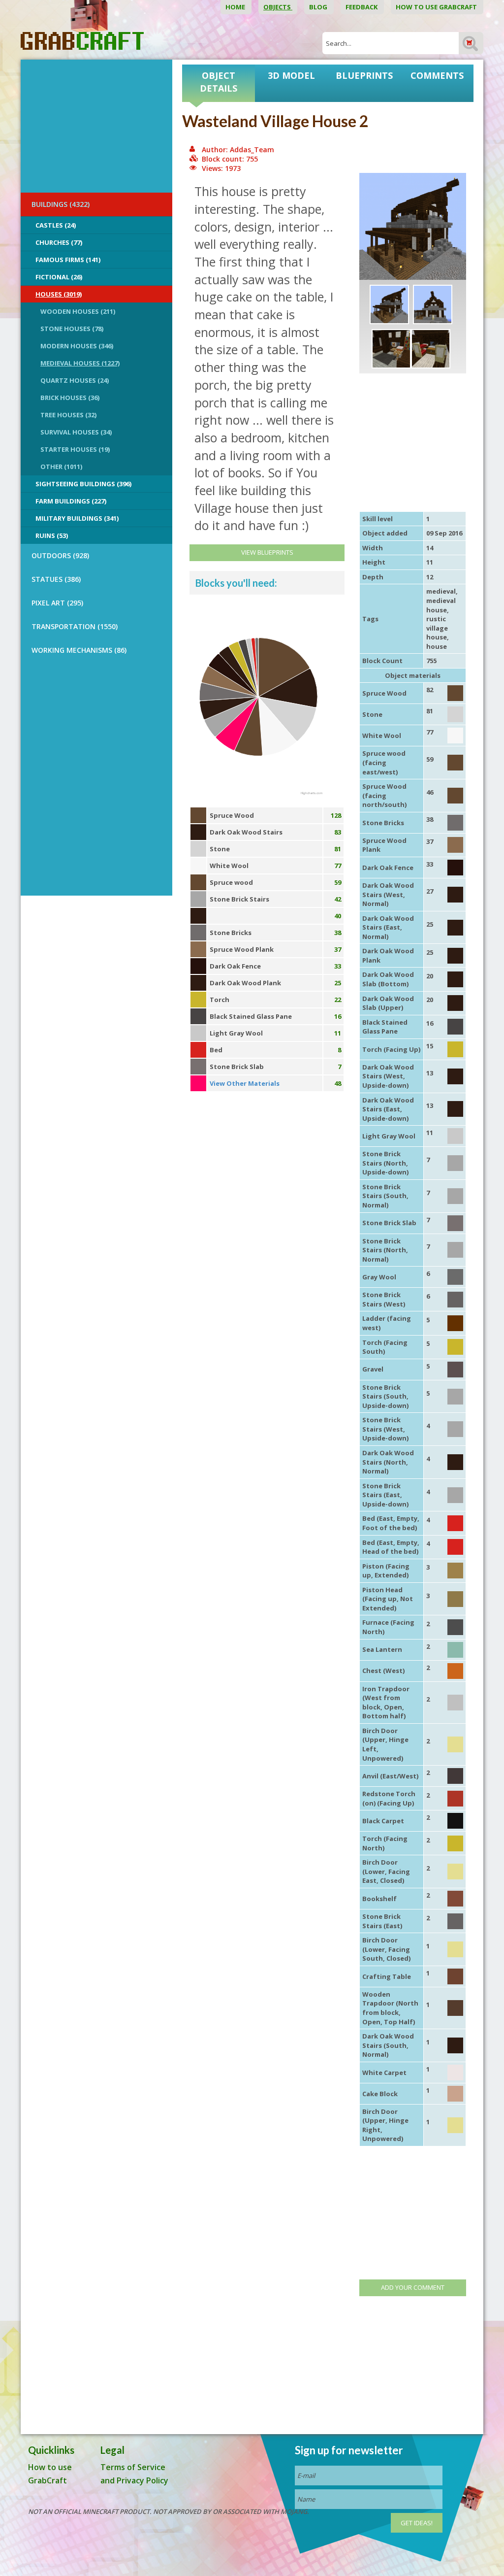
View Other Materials (245, 1083)
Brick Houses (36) (70, 398)
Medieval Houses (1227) (80, 363)
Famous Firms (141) (68, 260)
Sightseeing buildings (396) (83, 484)
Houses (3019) (59, 294)
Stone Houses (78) (72, 329)
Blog (319, 7)
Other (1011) (61, 467)
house (437, 646)
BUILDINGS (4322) (61, 204)
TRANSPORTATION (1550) (75, 626)
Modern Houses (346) (77, 346)
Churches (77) (59, 242)
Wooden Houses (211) (78, 311)
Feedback (362, 7)
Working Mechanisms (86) (79, 650)
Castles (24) (56, 225)
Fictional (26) (59, 277)
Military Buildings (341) (77, 518)
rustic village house (437, 628)
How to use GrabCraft (437, 7)
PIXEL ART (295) (57, 603)
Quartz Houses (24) (75, 380)
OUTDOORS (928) (60, 555)
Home (236, 7)
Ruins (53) (52, 535)
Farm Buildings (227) (71, 501)
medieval (441, 591)
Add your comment (413, 2287)
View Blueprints (267, 552)
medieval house (441, 605)
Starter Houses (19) (75, 449)
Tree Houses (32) (68, 415)
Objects (278, 7)
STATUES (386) (56, 579)
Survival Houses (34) (76, 432)
